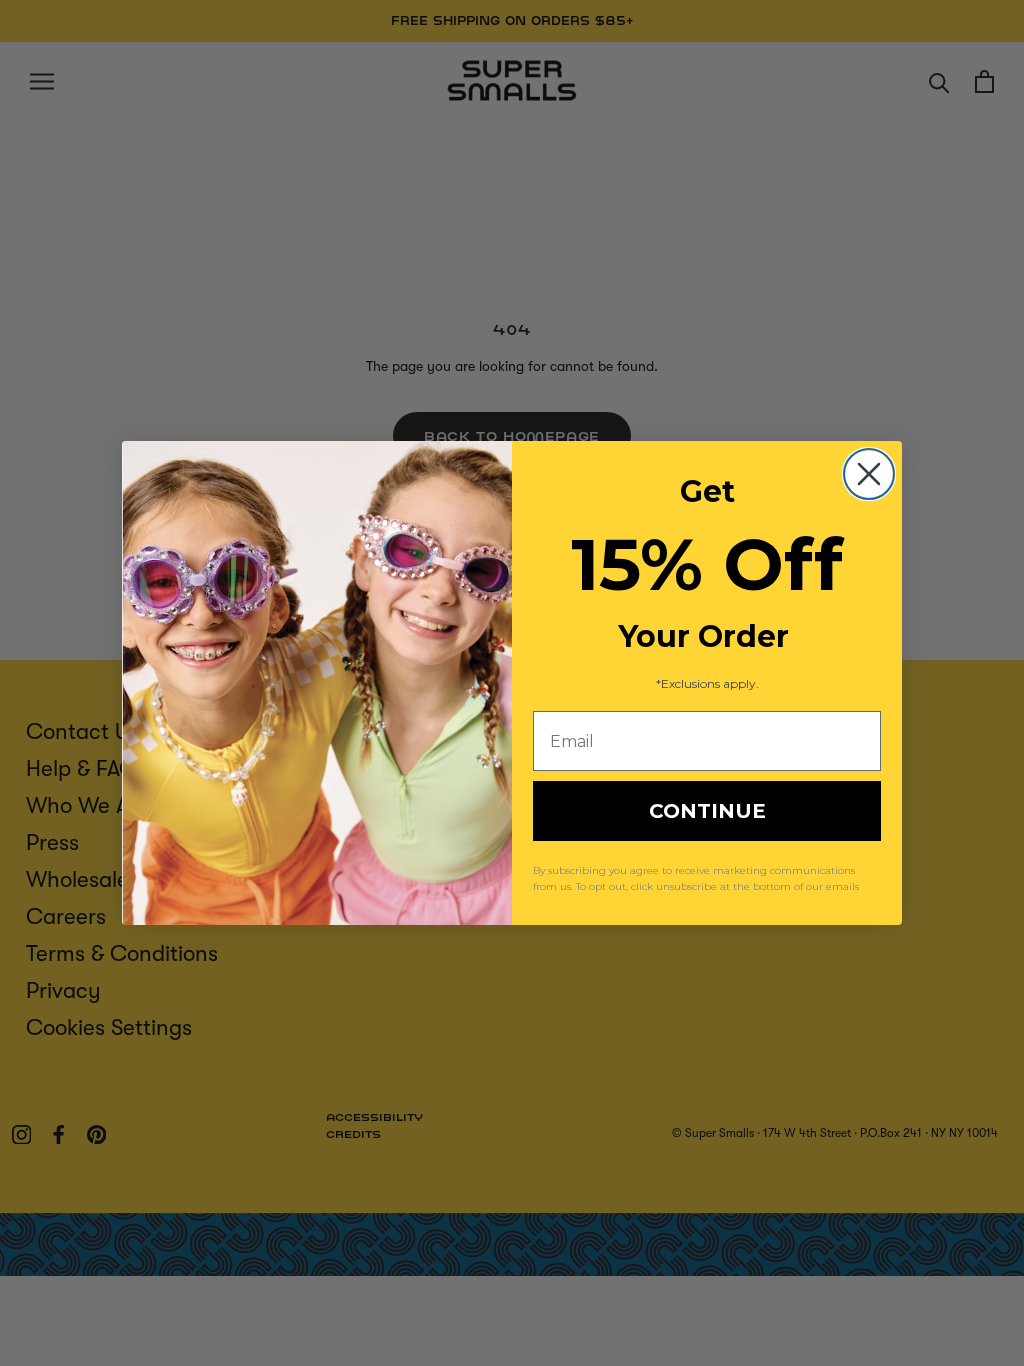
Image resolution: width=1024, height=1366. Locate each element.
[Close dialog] (869, 474)
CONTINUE (707, 811)
